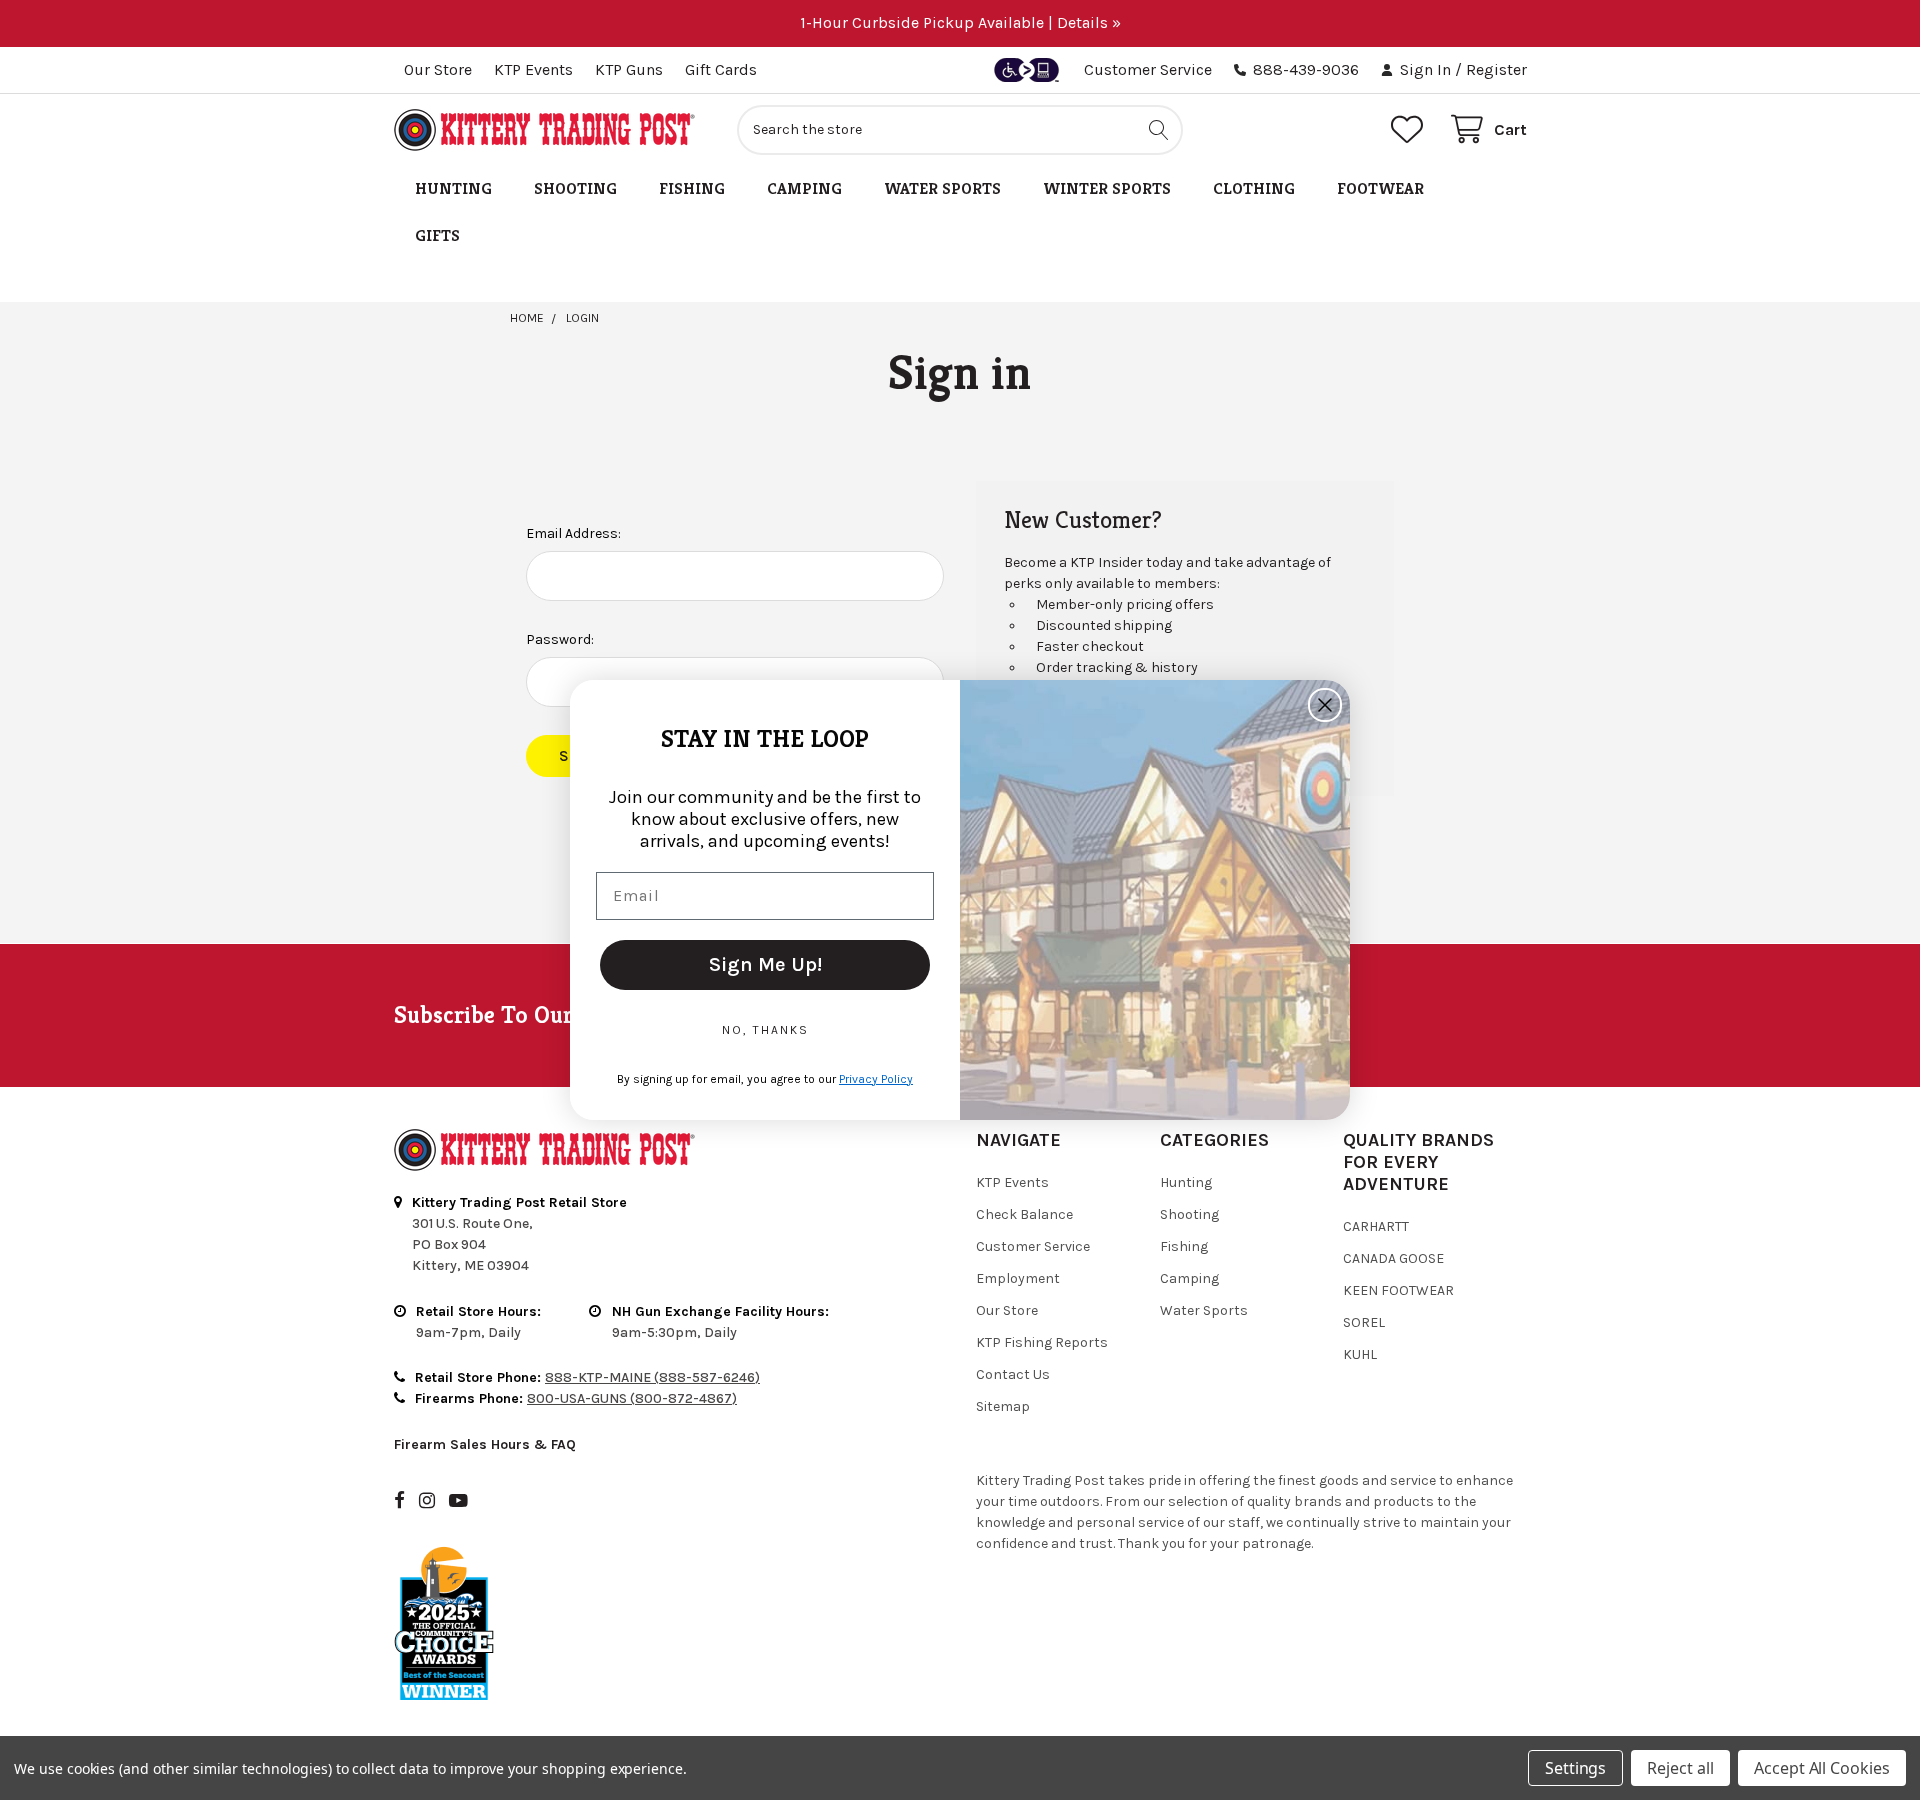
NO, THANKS (765, 1030)
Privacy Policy (876, 1079)
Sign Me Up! (765, 964)
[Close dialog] (1325, 705)
